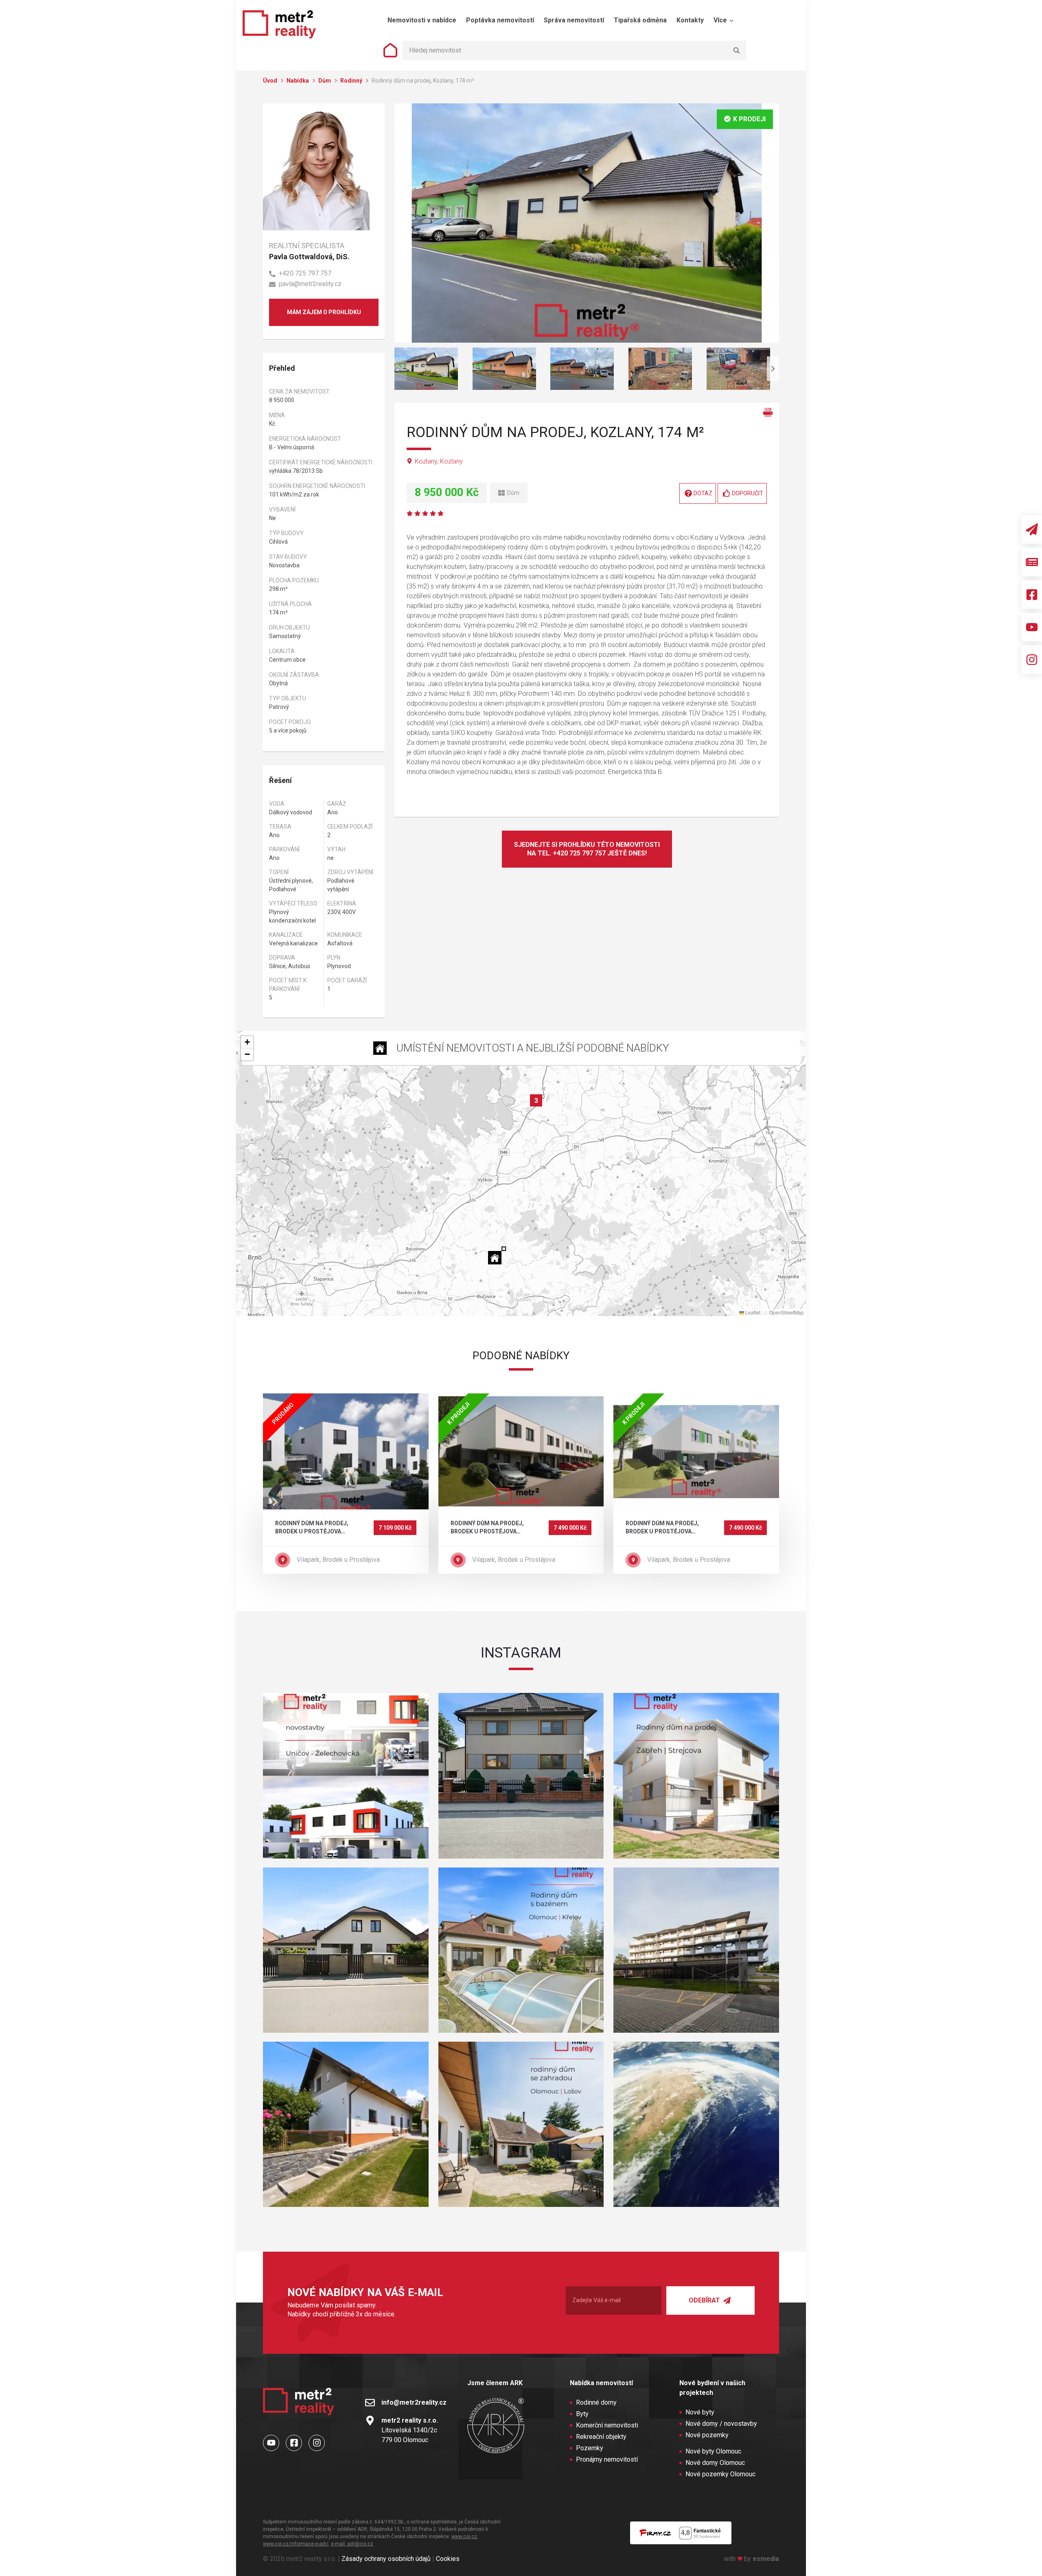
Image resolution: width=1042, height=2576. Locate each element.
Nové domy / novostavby (721, 2424)
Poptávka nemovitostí (500, 20)
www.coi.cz (464, 2537)
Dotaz (703, 493)
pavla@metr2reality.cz (310, 284)
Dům (325, 81)
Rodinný (352, 81)
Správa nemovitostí (574, 20)
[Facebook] (1032, 595)
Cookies (448, 2559)
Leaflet (752, 1312)
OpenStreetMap (786, 1312)
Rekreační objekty (601, 2437)
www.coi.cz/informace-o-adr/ (296, 2544)
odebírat (705, 2300)
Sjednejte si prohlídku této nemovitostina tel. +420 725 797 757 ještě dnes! (587, 849)
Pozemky (590, 2448)
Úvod (271, 81)
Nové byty (700, 2412)
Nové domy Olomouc (715, 2463)
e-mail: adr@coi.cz (352, 2544)
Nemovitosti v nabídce (422, 20)
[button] (497, 1255)
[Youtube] (1032, 627)
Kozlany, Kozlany (439, 461)
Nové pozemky (707, 2435)
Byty (582, 2414)
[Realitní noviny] (1032, 562)
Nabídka (298, 81)
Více (721, 20)
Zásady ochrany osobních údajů (386, 2559)
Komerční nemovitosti (607, 2425)
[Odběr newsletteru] (1032, 529)
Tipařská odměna (640, 20)
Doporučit (748, 493)
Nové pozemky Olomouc (720, 2474)
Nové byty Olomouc (713, 2451)
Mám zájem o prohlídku (324, 312)
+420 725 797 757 (305, 273)
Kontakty (690, 20)
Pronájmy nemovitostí (607, 2459)
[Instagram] (1032, 660)
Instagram (521, 1653)
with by (751, 2559)
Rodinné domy (596, 2402)
